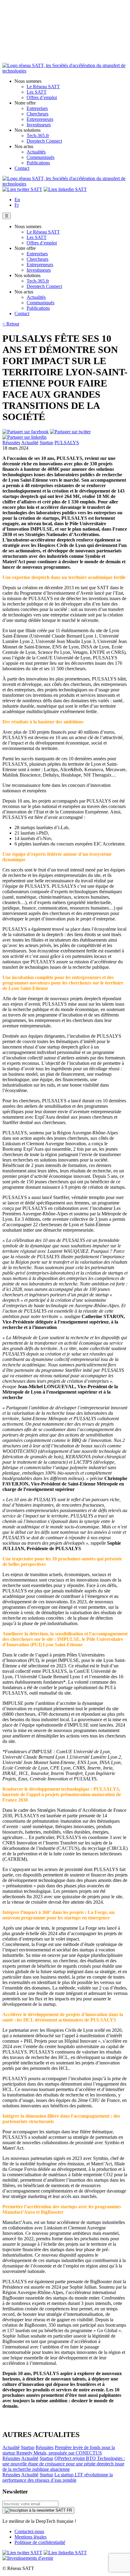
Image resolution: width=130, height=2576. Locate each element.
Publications (38, 163)
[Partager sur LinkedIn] (24, 437)
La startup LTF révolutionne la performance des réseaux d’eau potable (58, 2477)
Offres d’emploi (42, 97)
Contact (22, 168)
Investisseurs (39, 125)
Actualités (36, 152)
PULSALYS (67, 443)
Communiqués (41, 157)
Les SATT (37, 92)
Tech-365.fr (38, 136)
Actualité (30, 443)
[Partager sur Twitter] (70, 432)
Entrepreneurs (40, 119)
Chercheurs (37, 114)
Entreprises (37, 108)
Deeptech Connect (44, 141)
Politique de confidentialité (40, 2542)
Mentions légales (31, 2537)
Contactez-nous (29, 2531)
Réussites (11, 443)
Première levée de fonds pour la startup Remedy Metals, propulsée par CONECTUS (59, 2450)
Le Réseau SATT (43, 87)
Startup (46, 443)
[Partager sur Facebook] (26, 432)
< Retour (11, 324)
